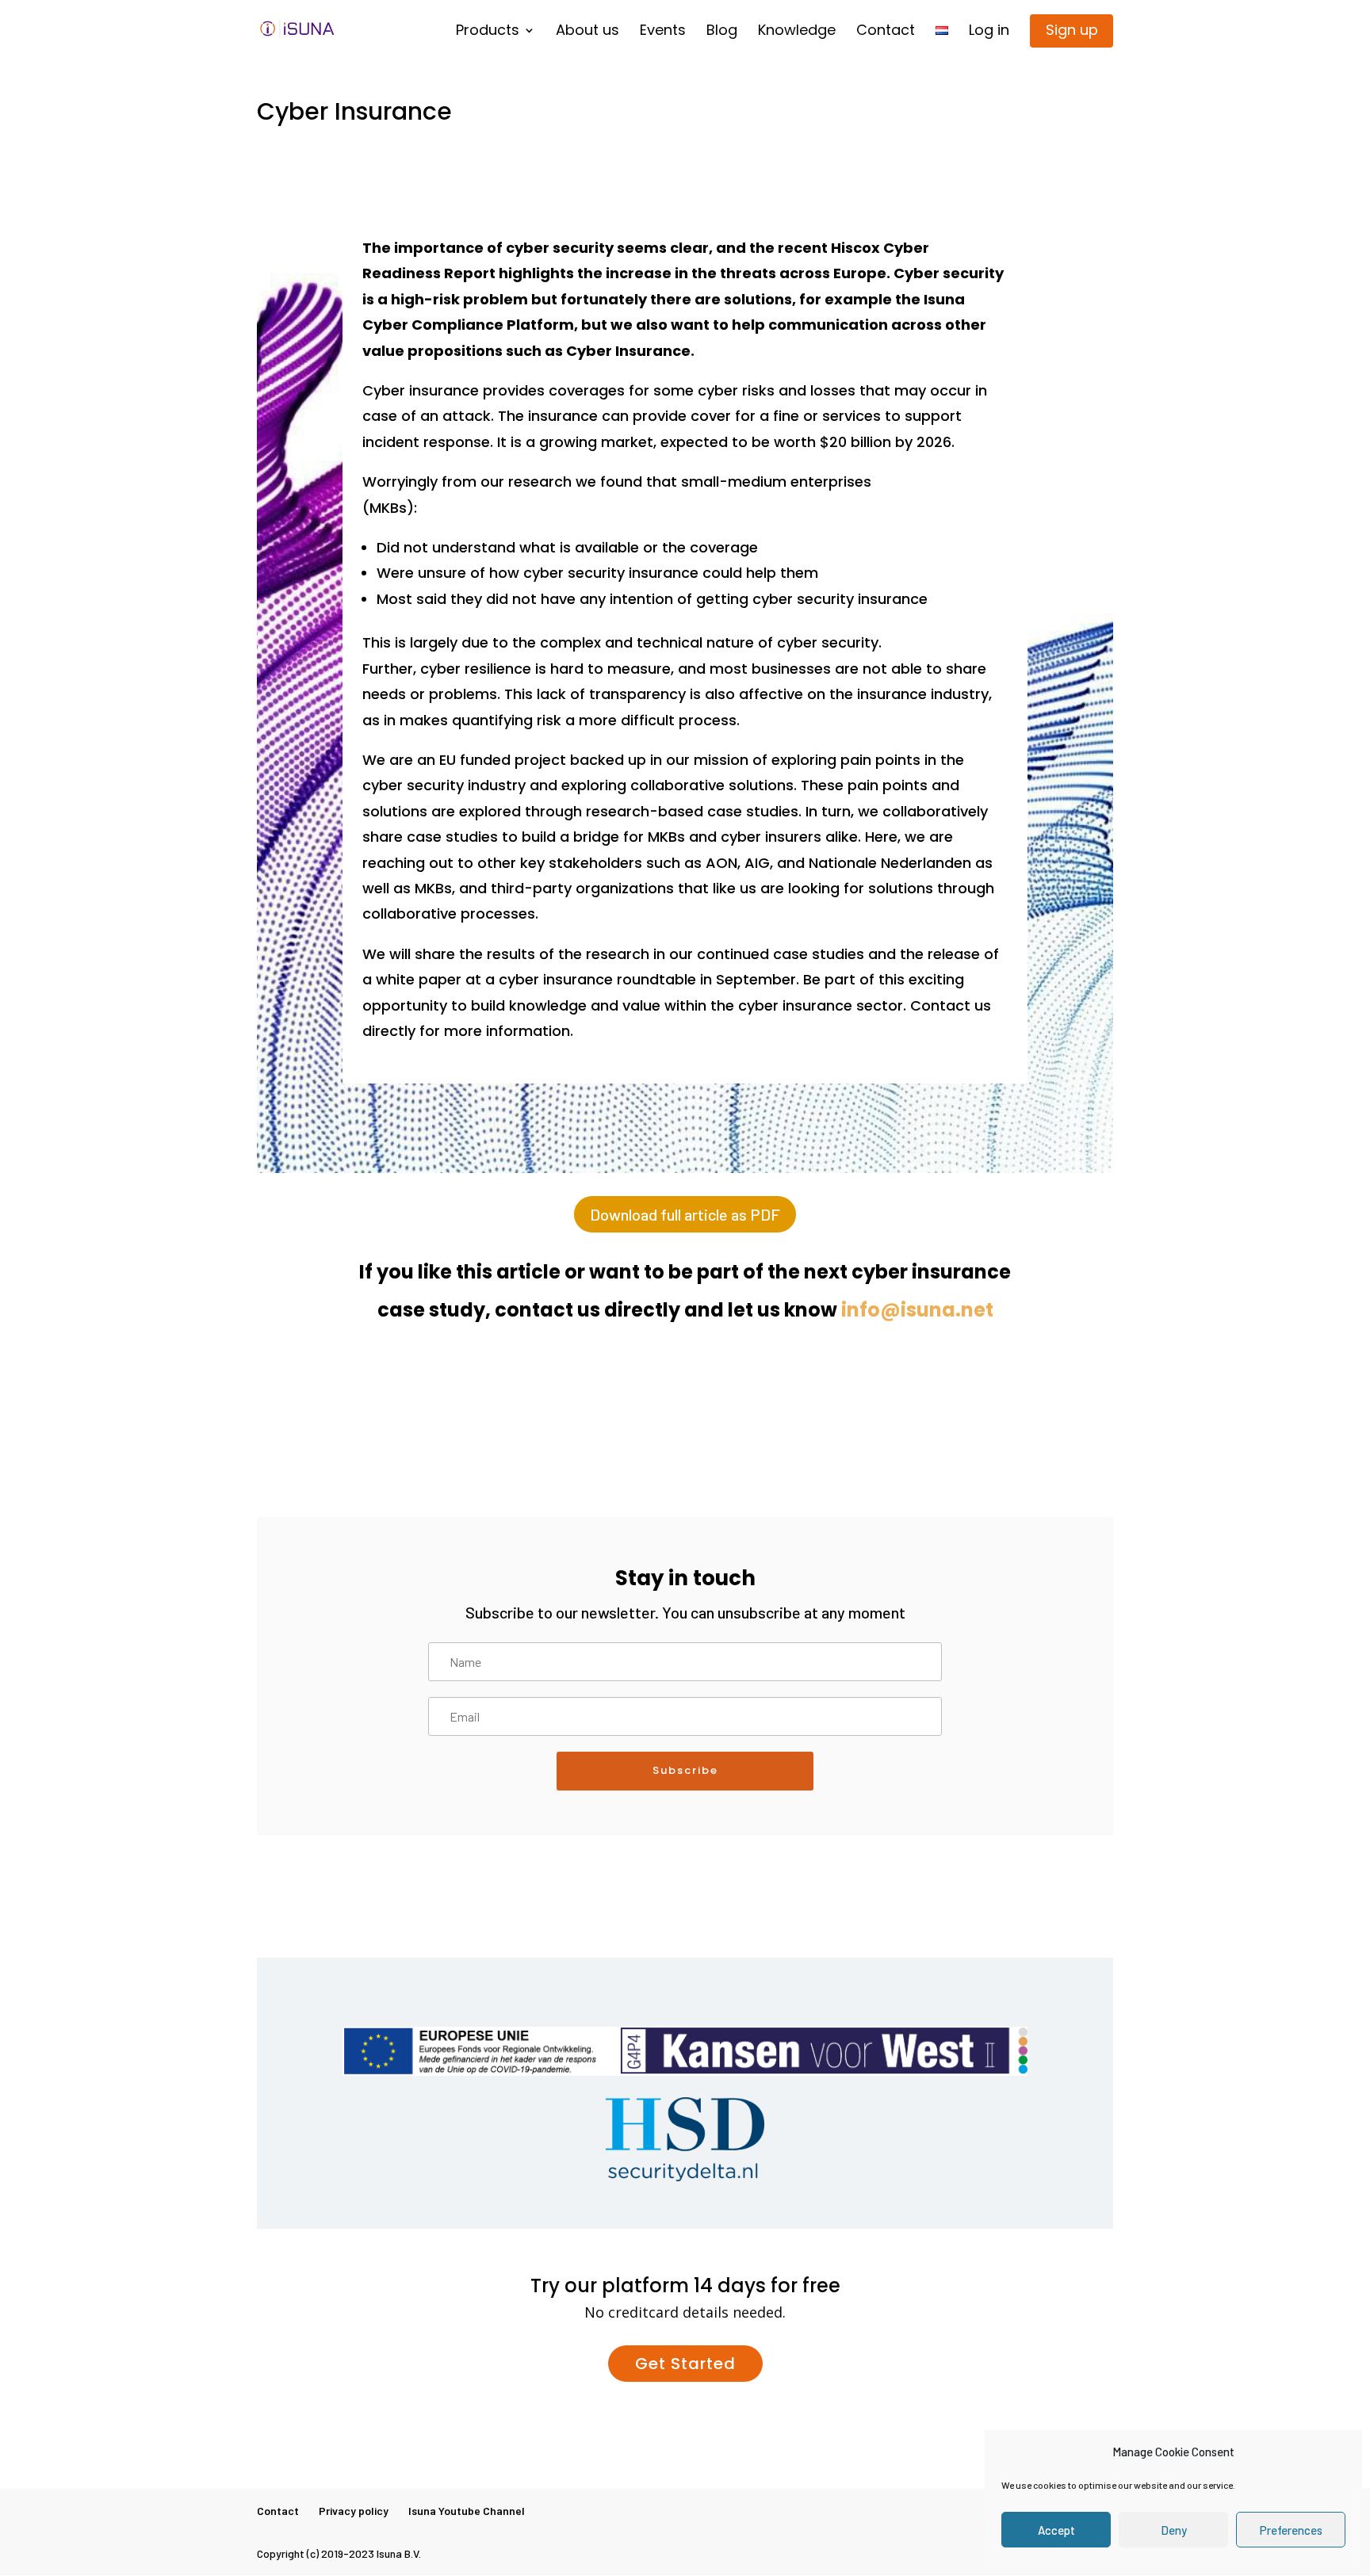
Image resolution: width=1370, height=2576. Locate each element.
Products (488, 33)
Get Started (685, 2364)
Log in (989, 33)
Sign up (1072, 30)
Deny (1174, 2530)
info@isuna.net (917, 1310)
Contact (886, 33)
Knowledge (797, 33)
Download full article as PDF (685, 1214)
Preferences (1291, 2530)
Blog (722, 33)
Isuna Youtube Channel (467, 2511)
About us (587, 33)
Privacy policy (354, 2511)
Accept (1056, 2530)
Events (663, 33)
